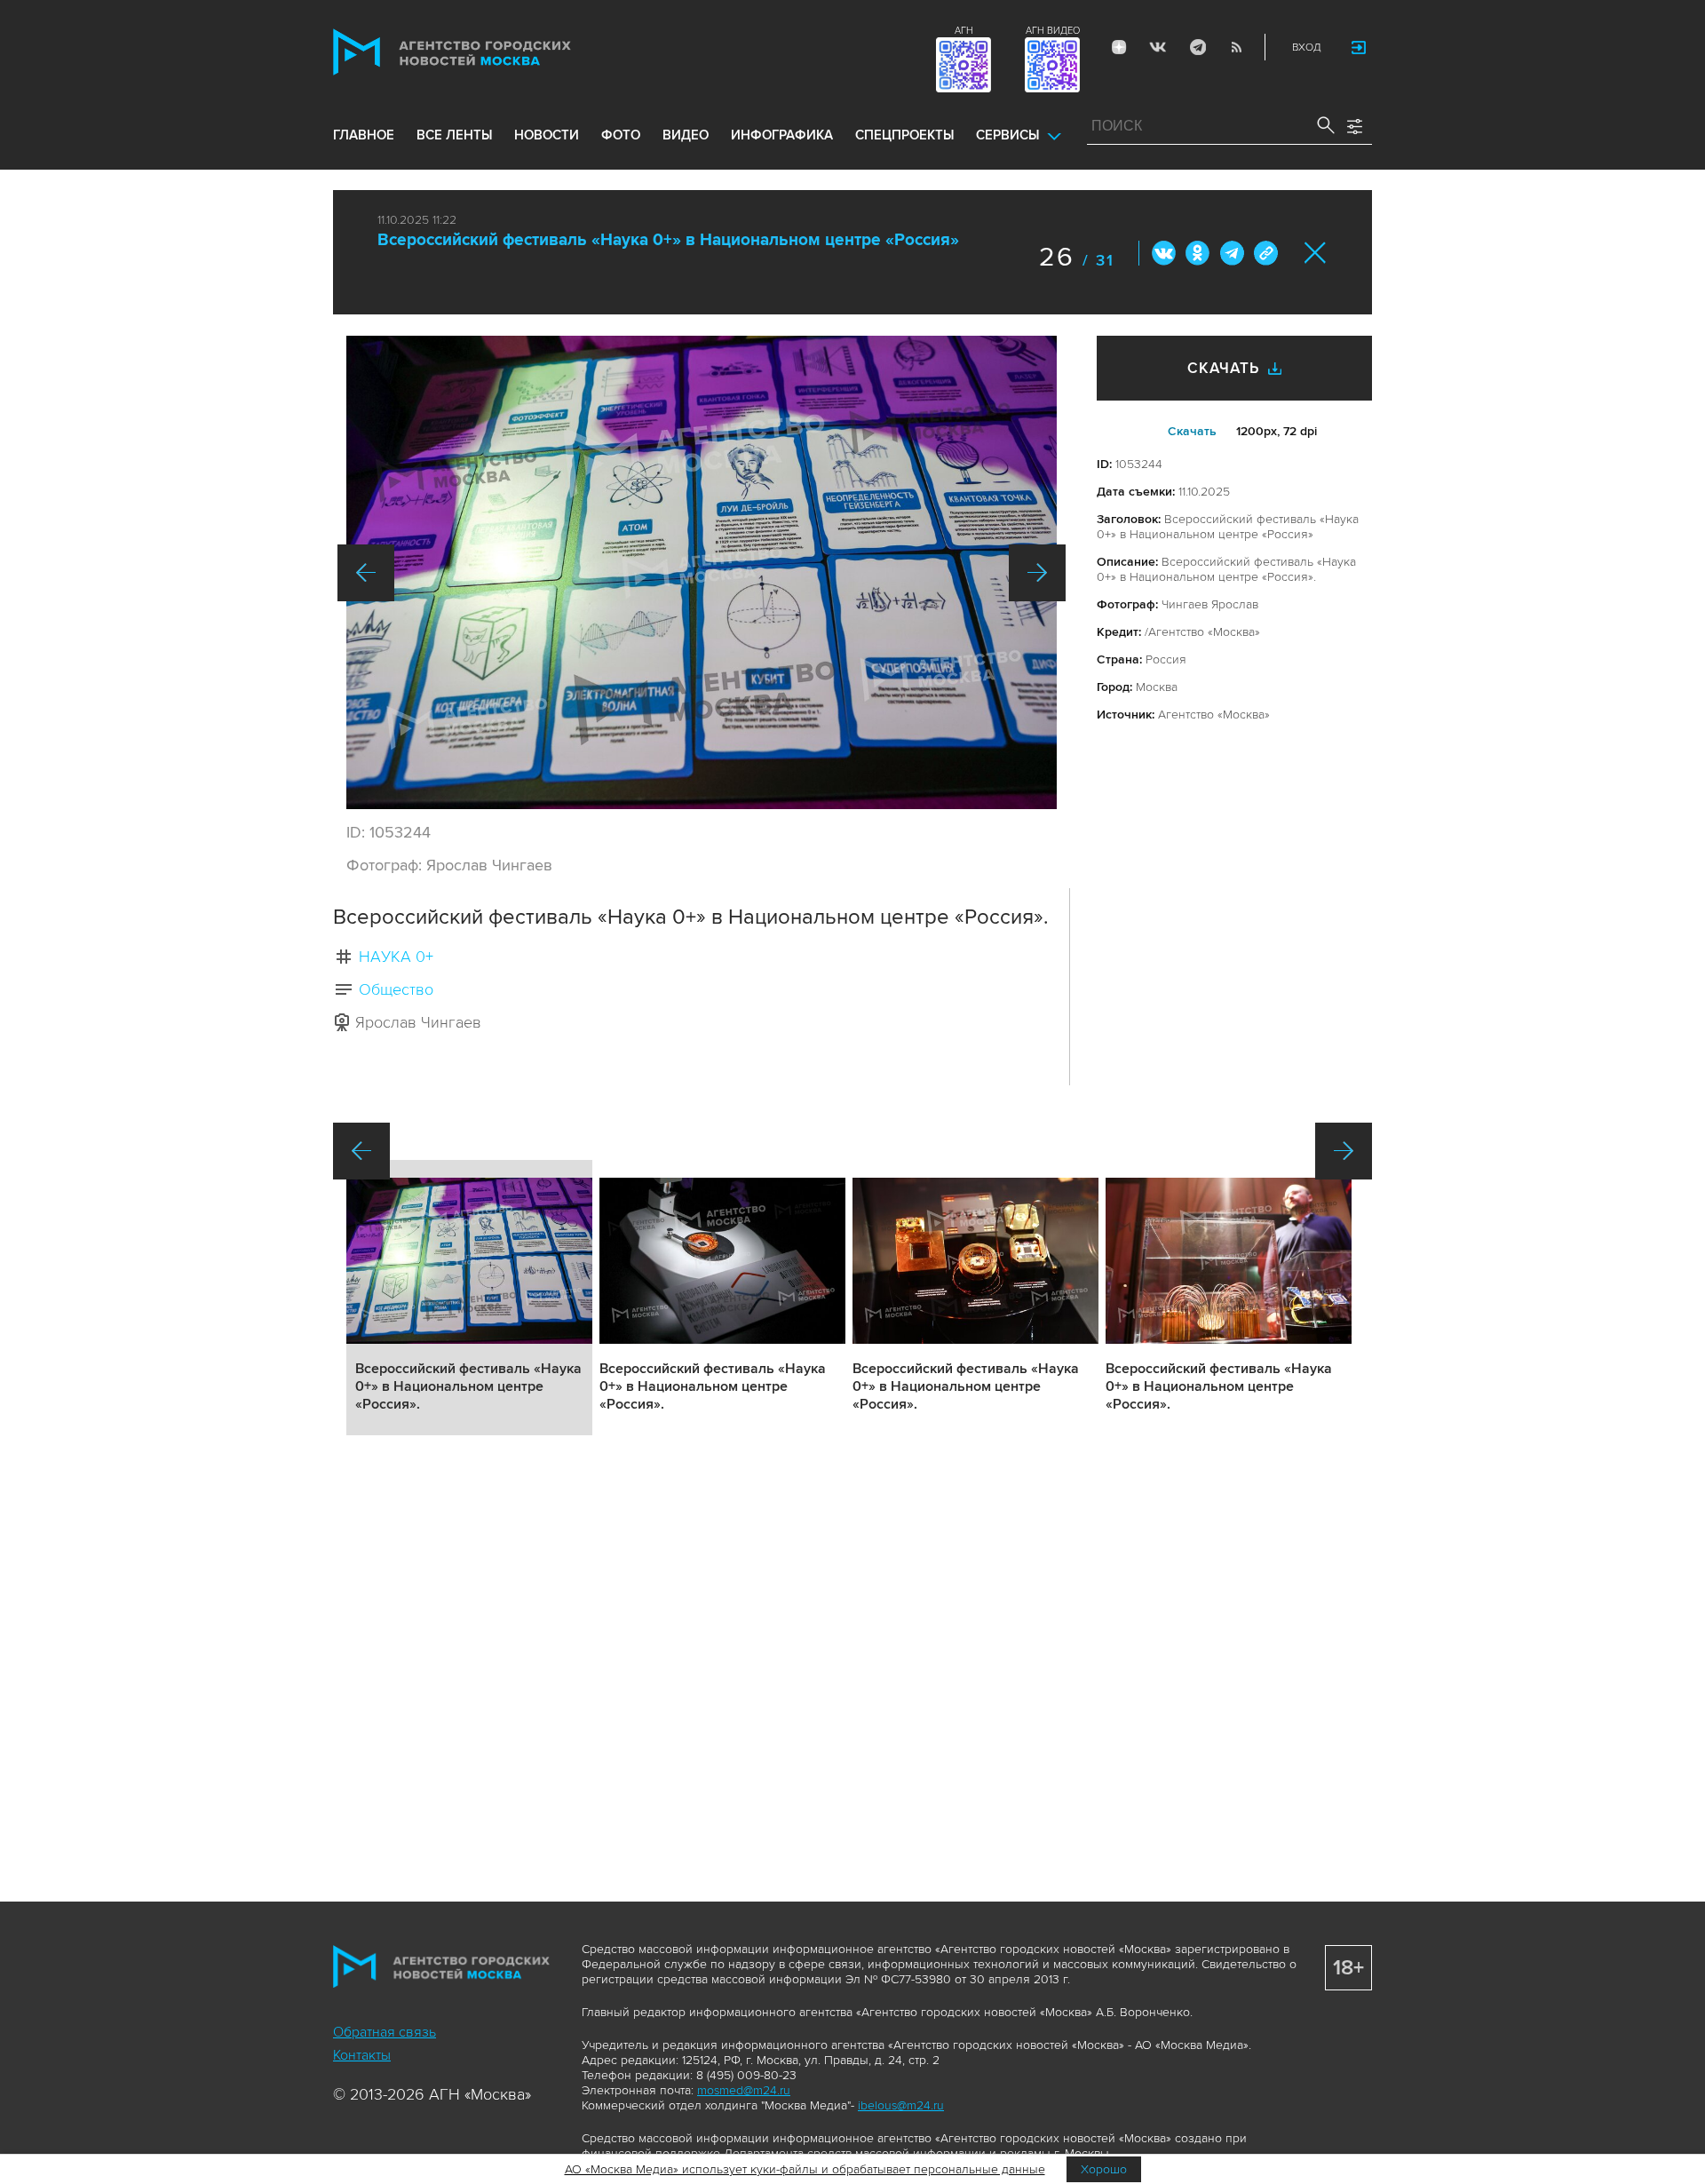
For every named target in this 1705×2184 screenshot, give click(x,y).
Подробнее (469, 1298)
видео (686, 135)
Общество (396, 989)
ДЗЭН (1119, 47)
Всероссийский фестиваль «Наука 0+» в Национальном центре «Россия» (668, 240)
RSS (1236, 47)
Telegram (1197, 47)
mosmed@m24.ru (744, 2090)
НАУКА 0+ (396, 957)
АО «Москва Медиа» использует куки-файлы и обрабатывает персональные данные (805, 2169)
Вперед (1037, 573)
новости (547, 135)
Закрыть (1316, 253)
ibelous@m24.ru (901, 2105)
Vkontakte (1158, 47)
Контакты (362, 2055)
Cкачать (1192, 431)
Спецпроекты (904, 135)
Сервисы (1007, 135)
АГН (964, 31)
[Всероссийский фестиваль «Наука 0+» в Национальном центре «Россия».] (702, 572)
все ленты (454, 135)
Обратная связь (385, 2032)
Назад (366, 573)
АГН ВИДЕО (1053, 31)
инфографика (782, 135)
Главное (364, 135)
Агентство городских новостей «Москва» (486, 52)
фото (621, 135)
